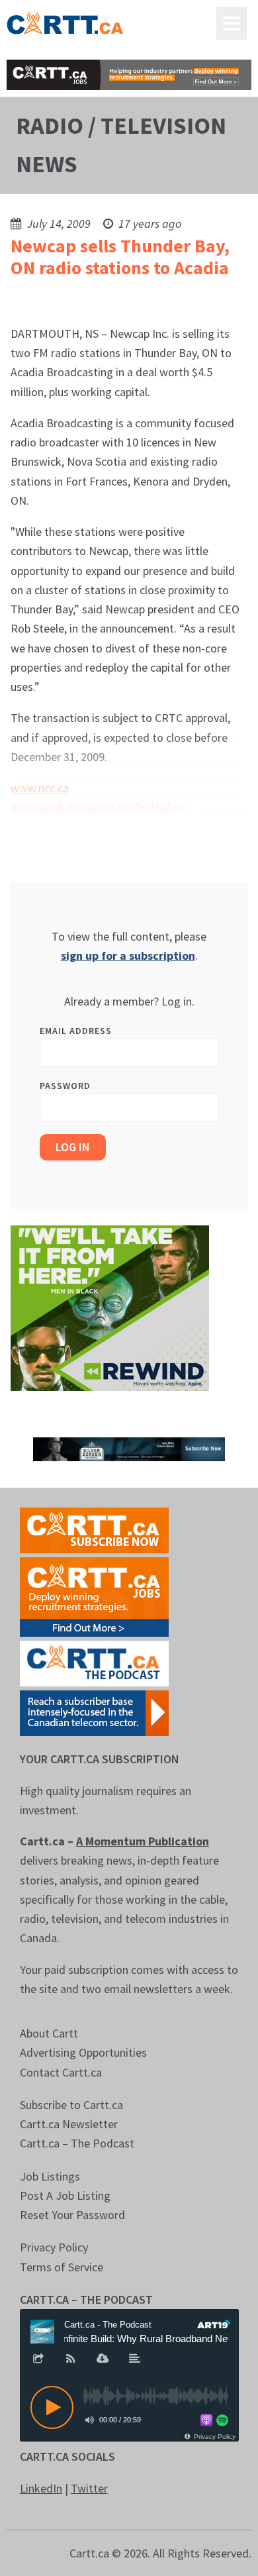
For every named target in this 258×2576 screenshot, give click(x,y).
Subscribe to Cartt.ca (71, 2105)
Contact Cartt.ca (61, 2072)
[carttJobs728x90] (129, 75)
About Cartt (49, 2033)
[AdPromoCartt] (94, 1712)
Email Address (76, 1031)
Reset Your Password (72, 2215)
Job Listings (50, 2176)
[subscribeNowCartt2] (94, 1529)
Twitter (89, 2488)
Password (65, 1086)
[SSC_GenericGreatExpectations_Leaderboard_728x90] (129, 1448)
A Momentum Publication (143, 1841)
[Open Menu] (232, 23)
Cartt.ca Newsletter (69, 2124)
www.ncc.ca (40, 788)
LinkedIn (41, 2488)
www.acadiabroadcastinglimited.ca (98, 807)
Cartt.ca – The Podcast (77, 2143)
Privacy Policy (54, 2247)
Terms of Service (62, 2267)
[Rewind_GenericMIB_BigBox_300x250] (110, 1307)
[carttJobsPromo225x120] (94, 1596)
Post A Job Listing (65, 2195)
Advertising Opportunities (83, 2052)
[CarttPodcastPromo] (94, 1662)
